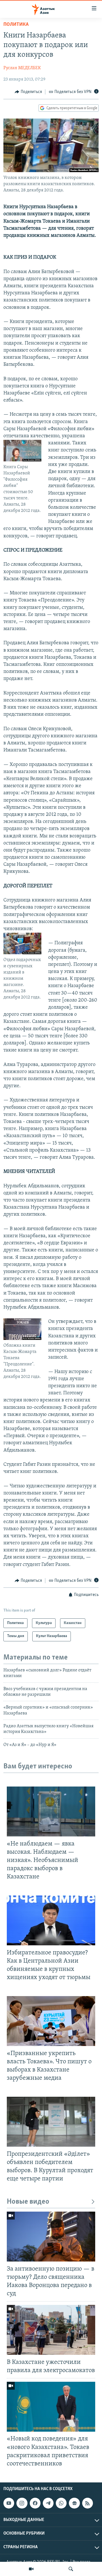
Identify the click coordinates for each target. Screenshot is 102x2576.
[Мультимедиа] (31, 2569)
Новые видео (28, 2202)
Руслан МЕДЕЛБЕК (22, 68)
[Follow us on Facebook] (35, 2503)
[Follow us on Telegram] (48, 2503)
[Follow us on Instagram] (22, 2503)
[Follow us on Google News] (74, 2503)
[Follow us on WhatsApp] (61, 2503)
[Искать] (71, 2569)
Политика (16, 25)
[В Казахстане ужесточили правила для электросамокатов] (51, 2330)
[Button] (28, 92)
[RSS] (88, 2503)
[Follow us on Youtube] (9, 2503)
